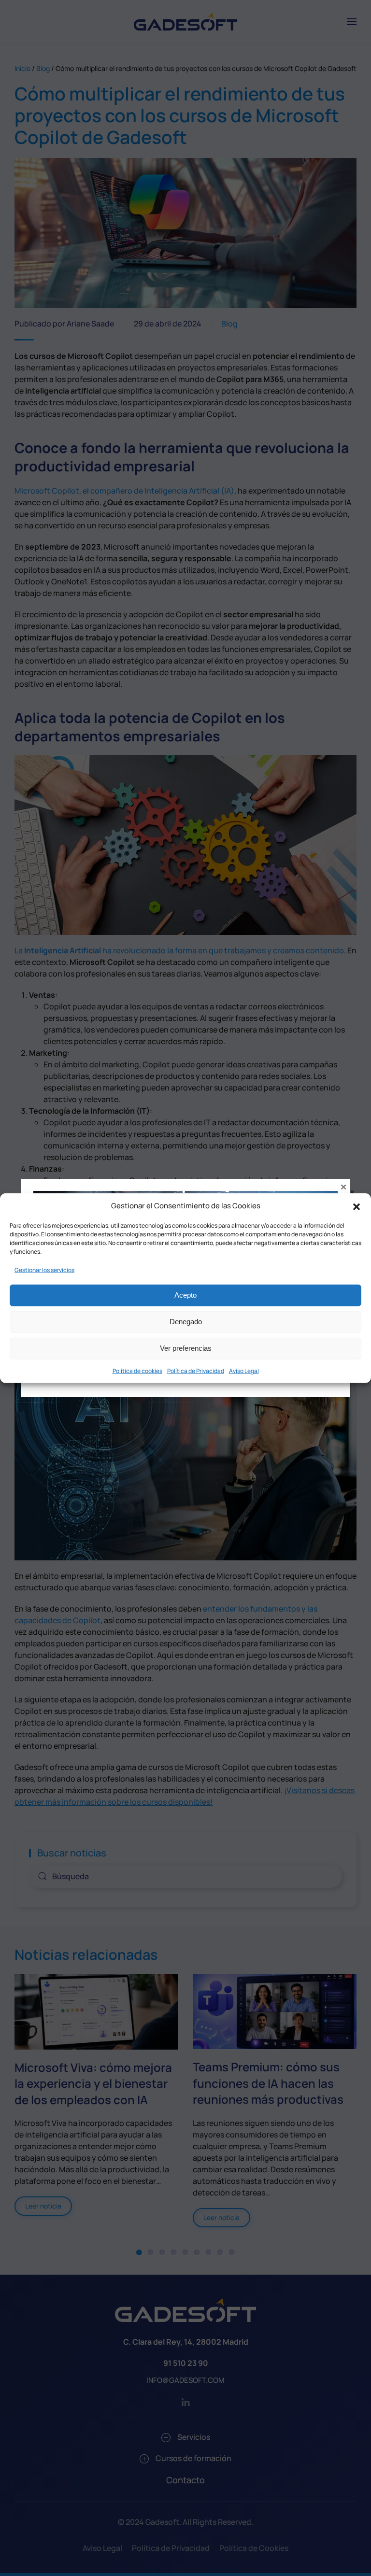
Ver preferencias (186, 1348)
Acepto (185, 1295)
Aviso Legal (244, 1370)
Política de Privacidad (196, 1370)
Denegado (186, 1322)
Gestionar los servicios (44, 1269)
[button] (357, 1206)
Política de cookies (137, 1370)
